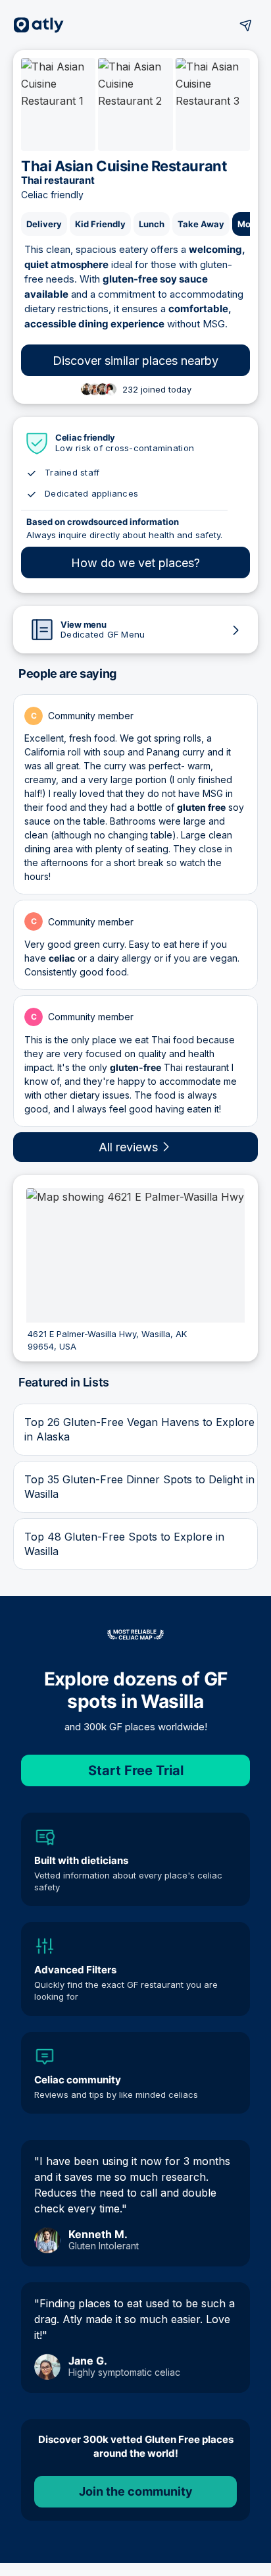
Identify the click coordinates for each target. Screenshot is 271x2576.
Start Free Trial (136, 1770)
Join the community (136, 2491)
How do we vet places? (135, 563)
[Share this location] (246, 25)
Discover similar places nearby (135, 361)
